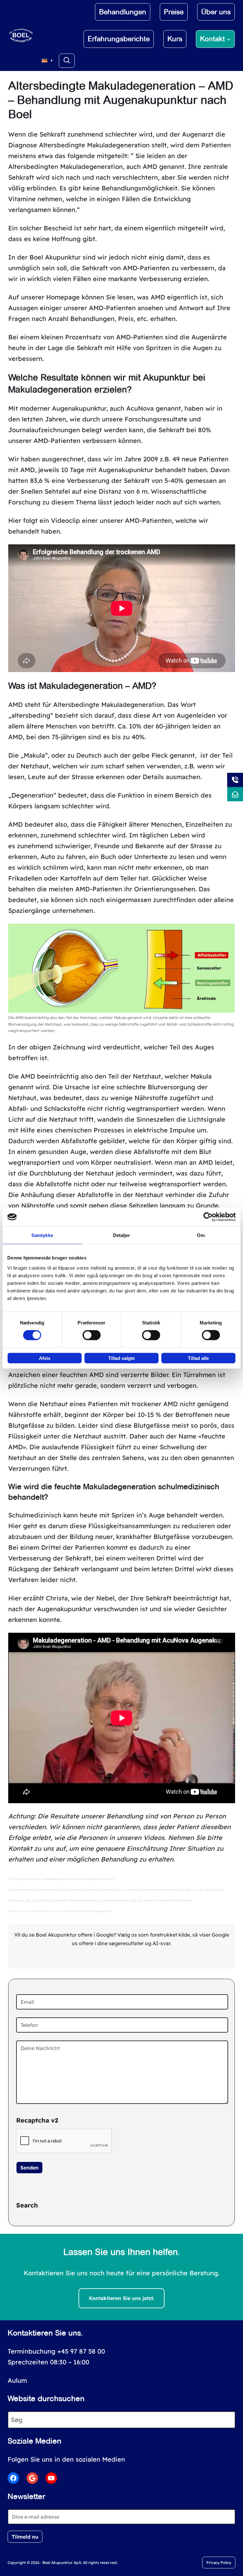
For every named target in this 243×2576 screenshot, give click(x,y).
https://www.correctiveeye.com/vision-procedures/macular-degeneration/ (60, 1911)
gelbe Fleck (150, 755)
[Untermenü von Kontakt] (229, 39)
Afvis (45, 1358)
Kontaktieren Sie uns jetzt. (122, 2298)
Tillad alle (198, 1358)
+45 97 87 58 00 (81, 2351)
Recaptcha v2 (37, 2120)
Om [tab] (201, 1235)
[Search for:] (67, 61)
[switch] (92, 1335)
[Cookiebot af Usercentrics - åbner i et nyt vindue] (208, 1217)
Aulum (17, 2380)
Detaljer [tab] (122, 1235)
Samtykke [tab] (42, 1235)
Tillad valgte (121, 1358)
